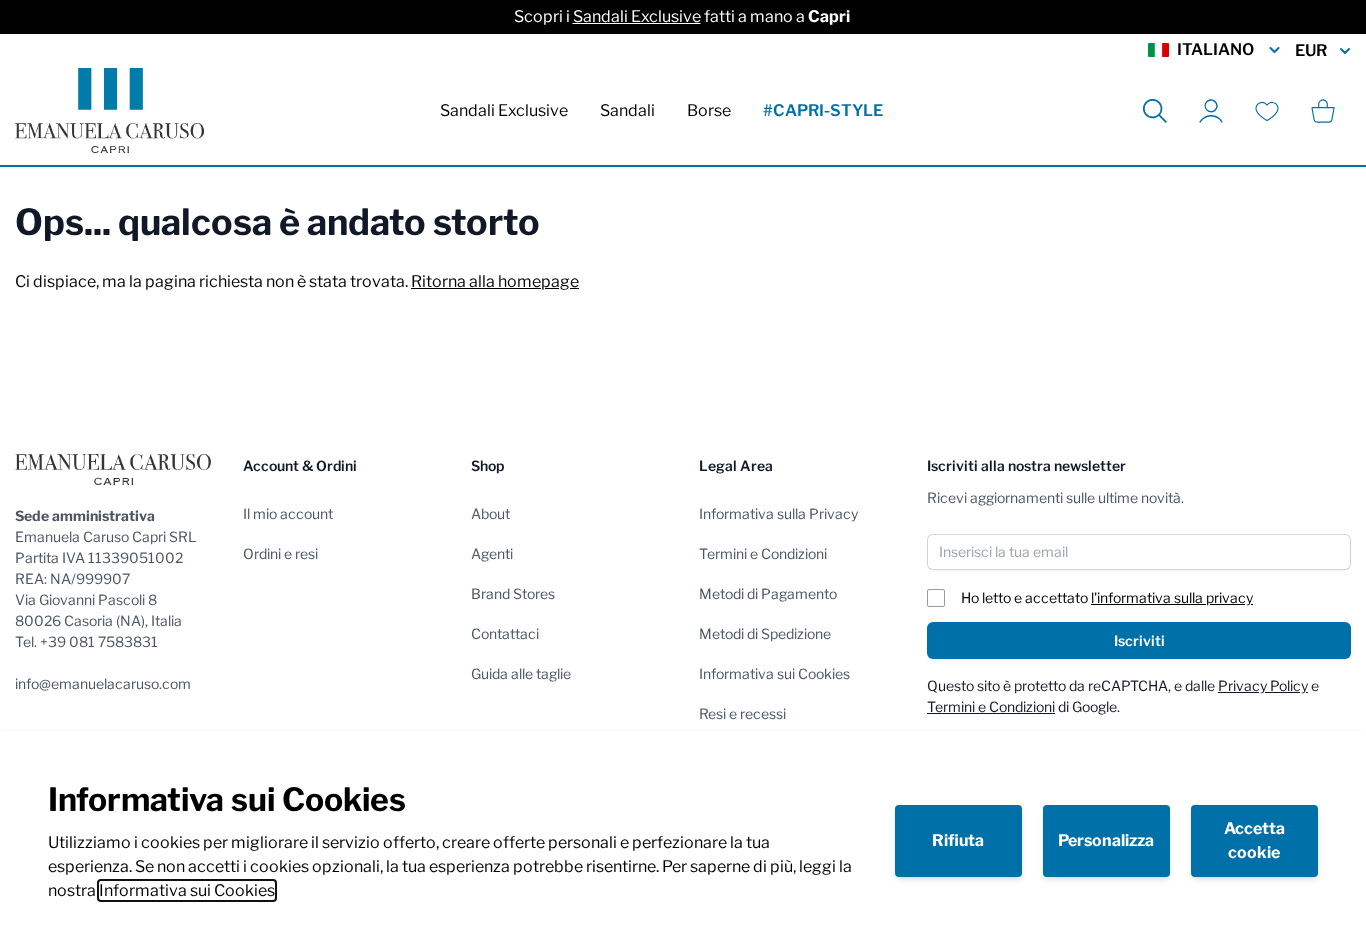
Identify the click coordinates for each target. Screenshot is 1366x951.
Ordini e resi (280, 553)
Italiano (1215, 49)
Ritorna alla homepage (495, 281)
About (490, 513)
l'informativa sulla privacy (1172, 597)
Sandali (627, 110)
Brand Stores (513, 593)
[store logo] (109, 110)
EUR (1311, 50)
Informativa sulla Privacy (778, 513)
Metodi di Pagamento (768, 593)
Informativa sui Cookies (187, 890)
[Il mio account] (1211, 111)
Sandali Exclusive (637, 16)
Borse (709, 110)
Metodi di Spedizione (765, 633)
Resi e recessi (742, 713)
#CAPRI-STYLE (823, 110)
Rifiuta (958, 840)
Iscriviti (1139, 640)
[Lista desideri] (1267, 111)
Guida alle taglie (521, 673)
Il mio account (288, 513)
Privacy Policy (1263, 685)
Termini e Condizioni (763, 553)
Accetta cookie (1254, 840)
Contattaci (505, 633)
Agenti (492, 553)
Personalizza (1106, 840)
